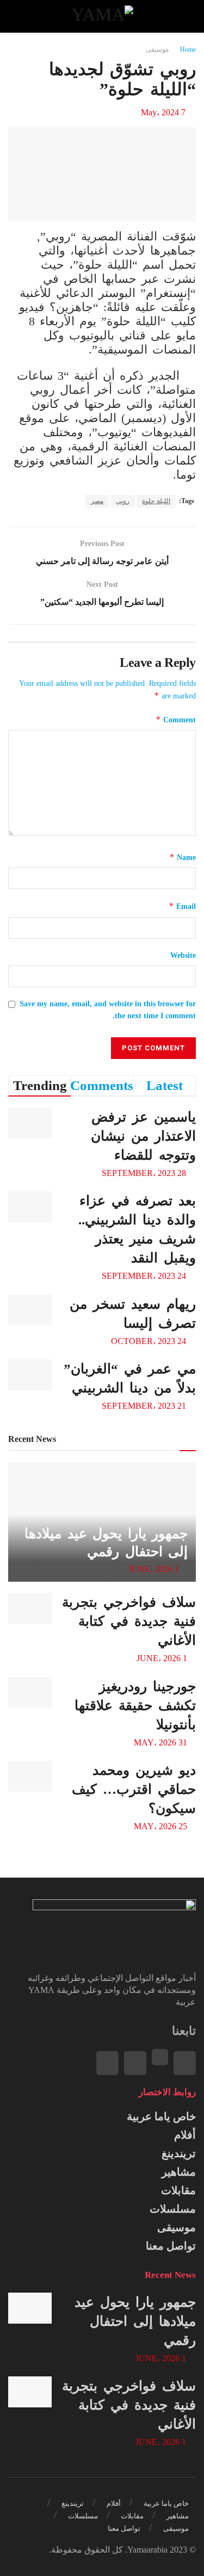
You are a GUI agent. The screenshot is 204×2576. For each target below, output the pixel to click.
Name (183, 857)
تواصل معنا (171, 2246)
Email (182, 906)
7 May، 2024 (163, 112)
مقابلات (178, 2190)
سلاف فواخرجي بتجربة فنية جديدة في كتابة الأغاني (129, 1621)
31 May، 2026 (162, 1742)
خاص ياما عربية (161, 2116)
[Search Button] (18, 16)
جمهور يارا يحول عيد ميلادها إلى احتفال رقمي (135, 2321)
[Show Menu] (186, 16)
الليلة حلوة (156, 501)
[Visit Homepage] (102, 16)
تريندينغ (179, 2153)
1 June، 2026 (155, 1569)
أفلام (185, 2135)
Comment (176, 719)
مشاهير (179, 2172)
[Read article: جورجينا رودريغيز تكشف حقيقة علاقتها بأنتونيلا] (30, 1692)
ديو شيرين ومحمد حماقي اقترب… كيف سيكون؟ (134, 1789)
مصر (97, 501)
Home (188, 49)
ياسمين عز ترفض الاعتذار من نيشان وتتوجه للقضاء (143, 1136)
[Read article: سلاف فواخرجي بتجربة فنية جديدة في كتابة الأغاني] (30, 1608)
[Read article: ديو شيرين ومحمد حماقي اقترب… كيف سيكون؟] (30, 1776)
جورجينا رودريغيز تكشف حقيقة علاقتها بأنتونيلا (135, 1705)
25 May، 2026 (162, 1826)
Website (183, 955)
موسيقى (157, 49)
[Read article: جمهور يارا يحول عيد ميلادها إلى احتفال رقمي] (30, 2308)
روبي (123, 501)
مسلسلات (173, 2209)
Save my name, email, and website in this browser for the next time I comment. (108, 1010)
